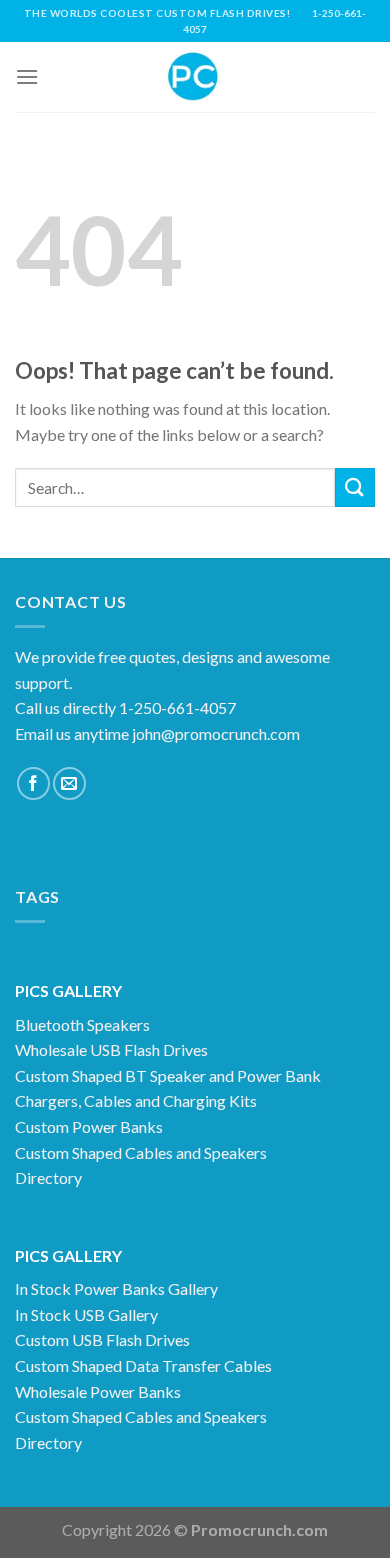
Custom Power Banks (89, 1126)
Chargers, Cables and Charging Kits (136, 1100)
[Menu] (27, 76)
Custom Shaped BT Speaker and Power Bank (168, 1075)
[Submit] (355, 487)
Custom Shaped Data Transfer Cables (143, 1365)
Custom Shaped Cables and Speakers (141, 1152)
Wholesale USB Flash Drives (111, 1049)
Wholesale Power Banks (98, 1391)
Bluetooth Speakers (82, 1024)
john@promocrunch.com (216, 733)
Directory (48, 1177)
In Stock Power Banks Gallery (116, 1288)
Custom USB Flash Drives (102, 1339)
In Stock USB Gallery (86, 1314)
